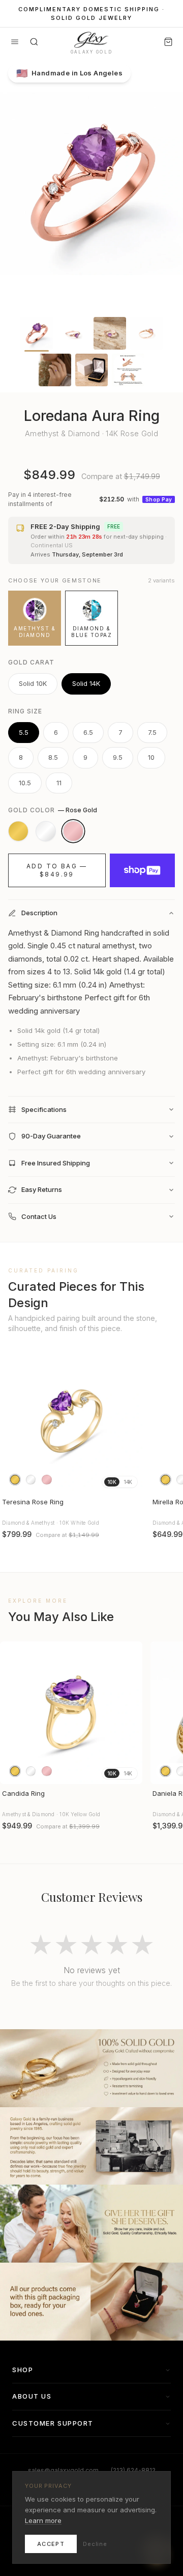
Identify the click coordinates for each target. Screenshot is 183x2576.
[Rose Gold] (73, 831)
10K (112, 1482)
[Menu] (15, 42)
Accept (51, 2544)
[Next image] (130, 1421)
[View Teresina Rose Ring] (71, 1421)
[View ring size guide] (128, 370)
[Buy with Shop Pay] (142, 870)
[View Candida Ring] (71, 1713)
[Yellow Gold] (18, 831)
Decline (95, 2544)
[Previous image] (12, 1421)
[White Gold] (46, 831)
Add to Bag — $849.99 (57, 870)
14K (128, 1482)
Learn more (43, 2520)
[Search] (34, 42)
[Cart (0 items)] (168, 42)
